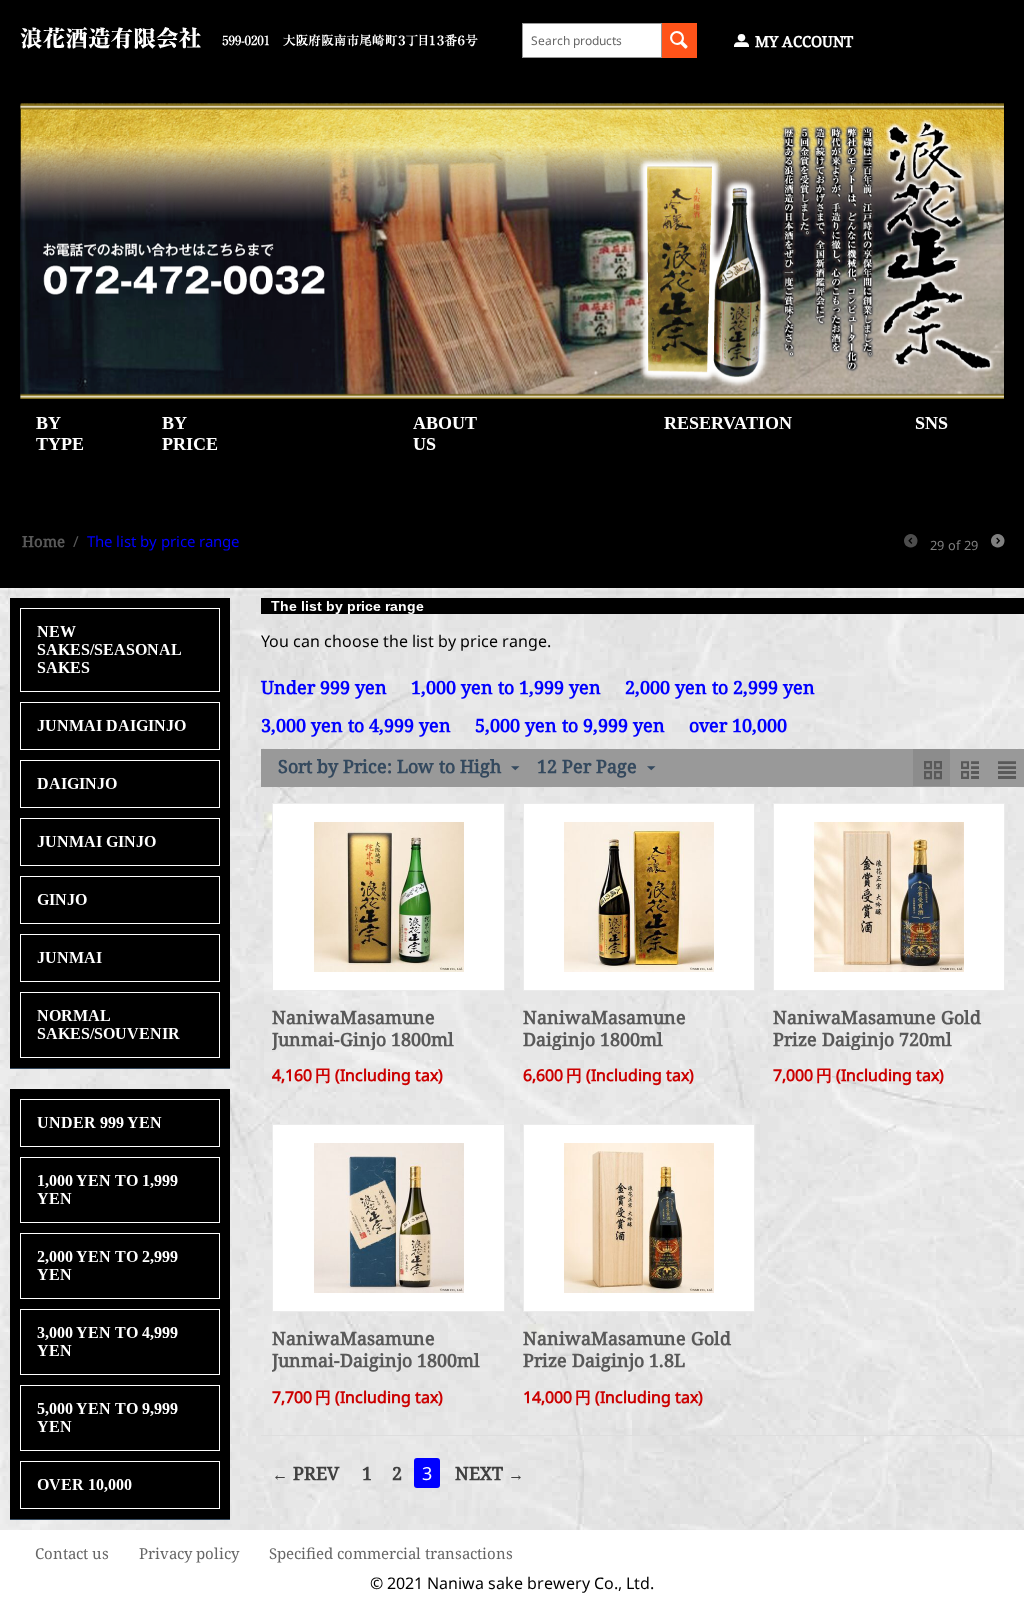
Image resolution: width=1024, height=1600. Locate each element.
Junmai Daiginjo (111, 725)
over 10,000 (84, 1484)
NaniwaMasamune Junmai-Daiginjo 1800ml (376, 1349)
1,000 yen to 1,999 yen (107, 1189)
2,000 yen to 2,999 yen (107, 1265)
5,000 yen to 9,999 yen (107, 1417)
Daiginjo (77, 783)
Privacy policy (189, 1553)
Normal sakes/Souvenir (108, 1024)
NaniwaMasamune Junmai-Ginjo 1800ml (363, 1028)
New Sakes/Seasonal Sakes (109, 649)
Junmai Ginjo (96, 841)
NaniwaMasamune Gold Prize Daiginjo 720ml (877, 1028)
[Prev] (910, 542)
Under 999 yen (99, 1122)
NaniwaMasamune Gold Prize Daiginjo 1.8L (627, 1349)
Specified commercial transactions (391, 1553)
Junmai (69, 957)
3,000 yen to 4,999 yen (107, 1341)
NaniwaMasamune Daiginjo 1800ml (604, 1028)
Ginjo (62, 899)
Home (43, 541)
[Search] (679, 40)
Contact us (72, 1553)
